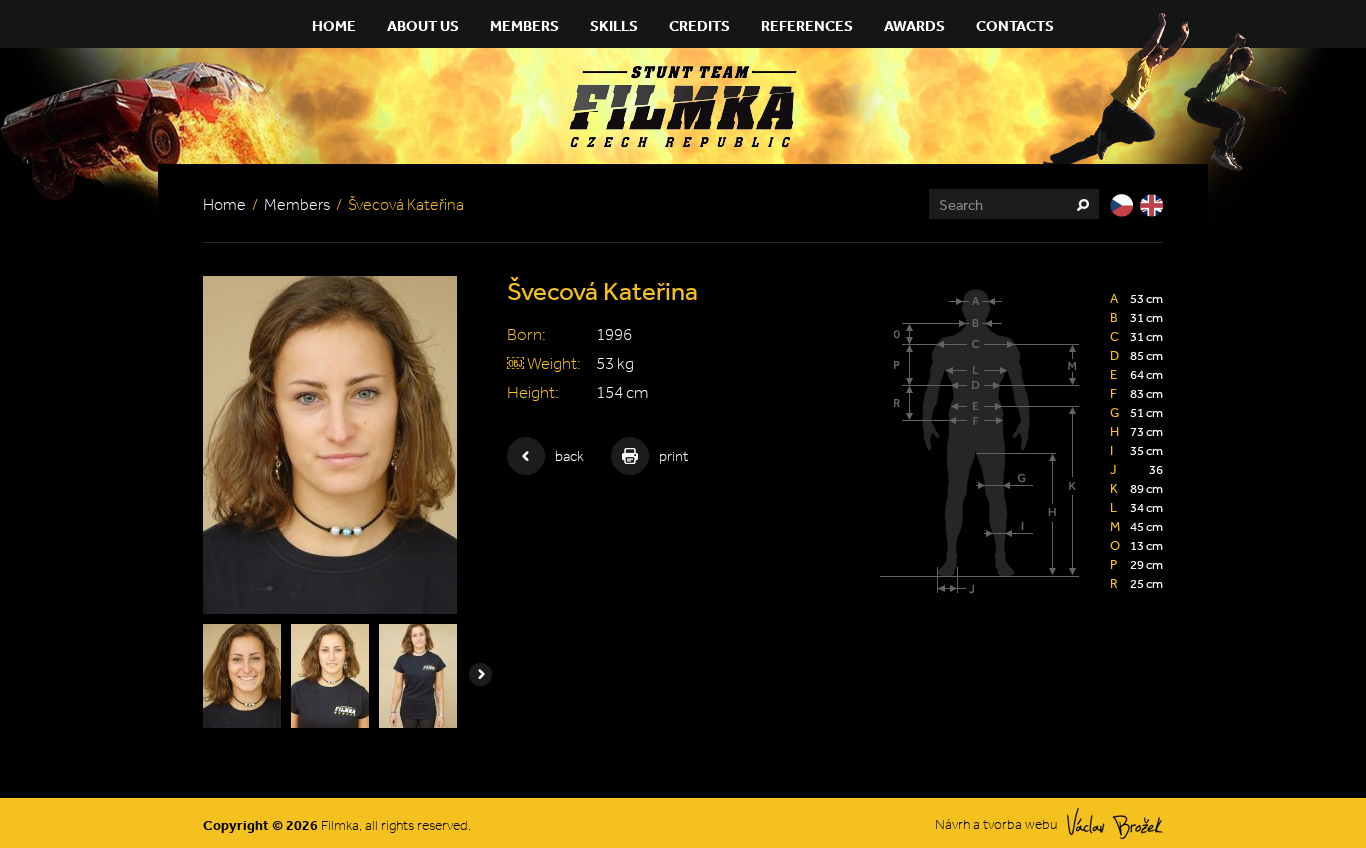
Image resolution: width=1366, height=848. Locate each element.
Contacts (1015, 25)
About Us (423, 25)
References (807, 25)
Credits (699, 25)
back (569, 456)
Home (334, 25)
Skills (614, 25)
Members (524, 25)
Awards (914, 25)
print (673, 456)
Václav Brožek (1115, 823)
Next (480, 674)
